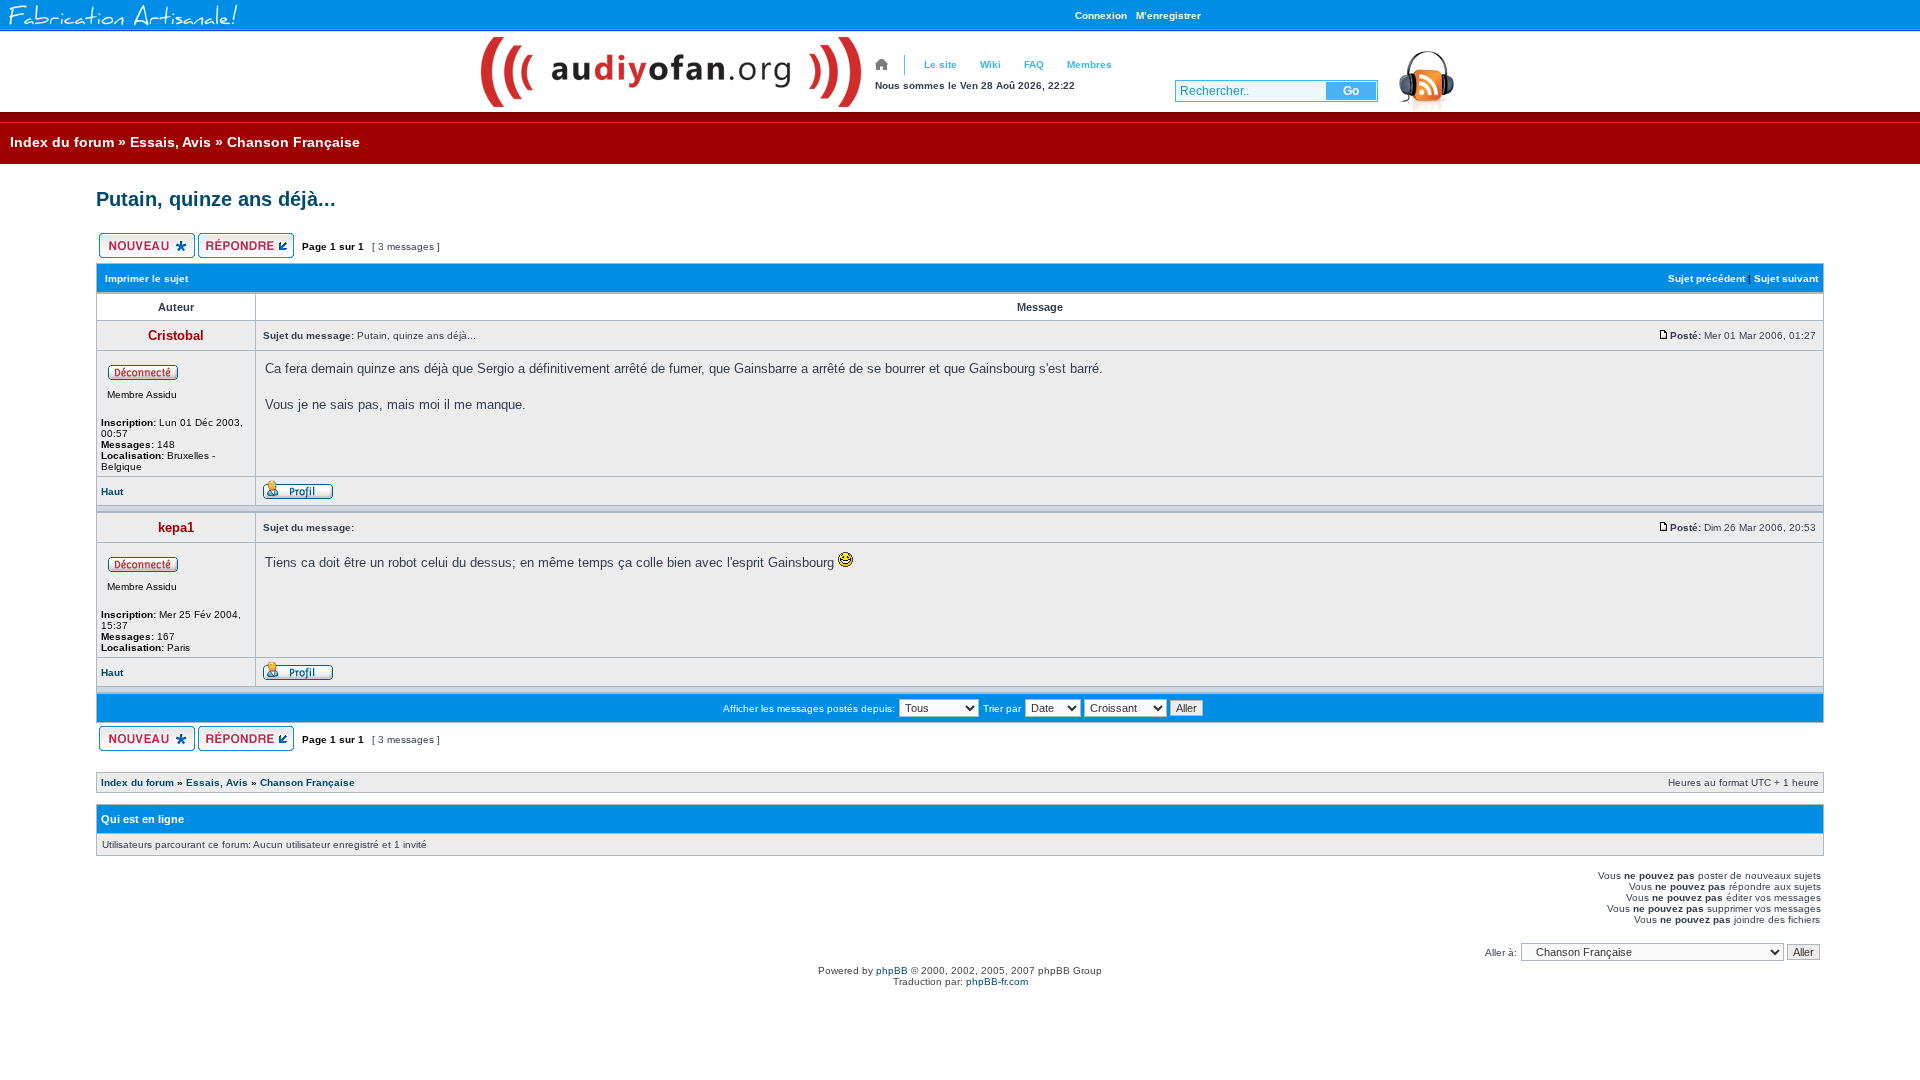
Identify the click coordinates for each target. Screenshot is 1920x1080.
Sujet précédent (1706, 278)
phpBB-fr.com (997, 981)
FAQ (1034, 64)
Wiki (990, 64)
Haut (112, 491)
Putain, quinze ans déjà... (216, 199)
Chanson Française (293, 142)
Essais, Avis (170, 142)
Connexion (1101, 15)
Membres (1089, 64)
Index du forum (62, 142)
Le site (940, 64)
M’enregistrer (1168, 15)
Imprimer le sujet (146, 278)
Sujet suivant (1786, 278)
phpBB (892, 970)
